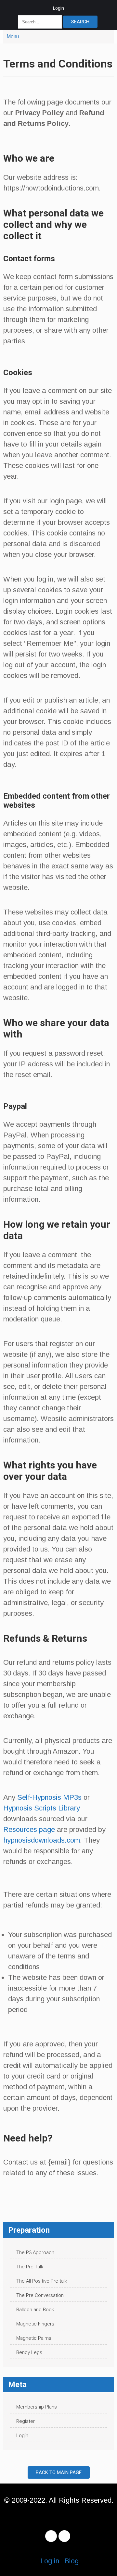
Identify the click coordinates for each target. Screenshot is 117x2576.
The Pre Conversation (40, 2295)
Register (26, 2421)
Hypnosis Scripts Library (42, 1808)
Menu (13, 37)
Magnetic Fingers (35, 2324)
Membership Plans (37, 2407)
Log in (50, 2561)
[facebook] (51, 2536)
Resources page (29, 1829)
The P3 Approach (35, 2252)
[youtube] (64, 2536)
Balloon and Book (35, 2310)
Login (58, 8)
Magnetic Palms (34, 2338)
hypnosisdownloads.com (42, 1840)
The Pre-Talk (30, 2267)
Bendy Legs (29, 2352)
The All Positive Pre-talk (42, 2281)
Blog (71, 2561)
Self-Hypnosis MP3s (49, 1797)
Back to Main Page (59, 2472)
